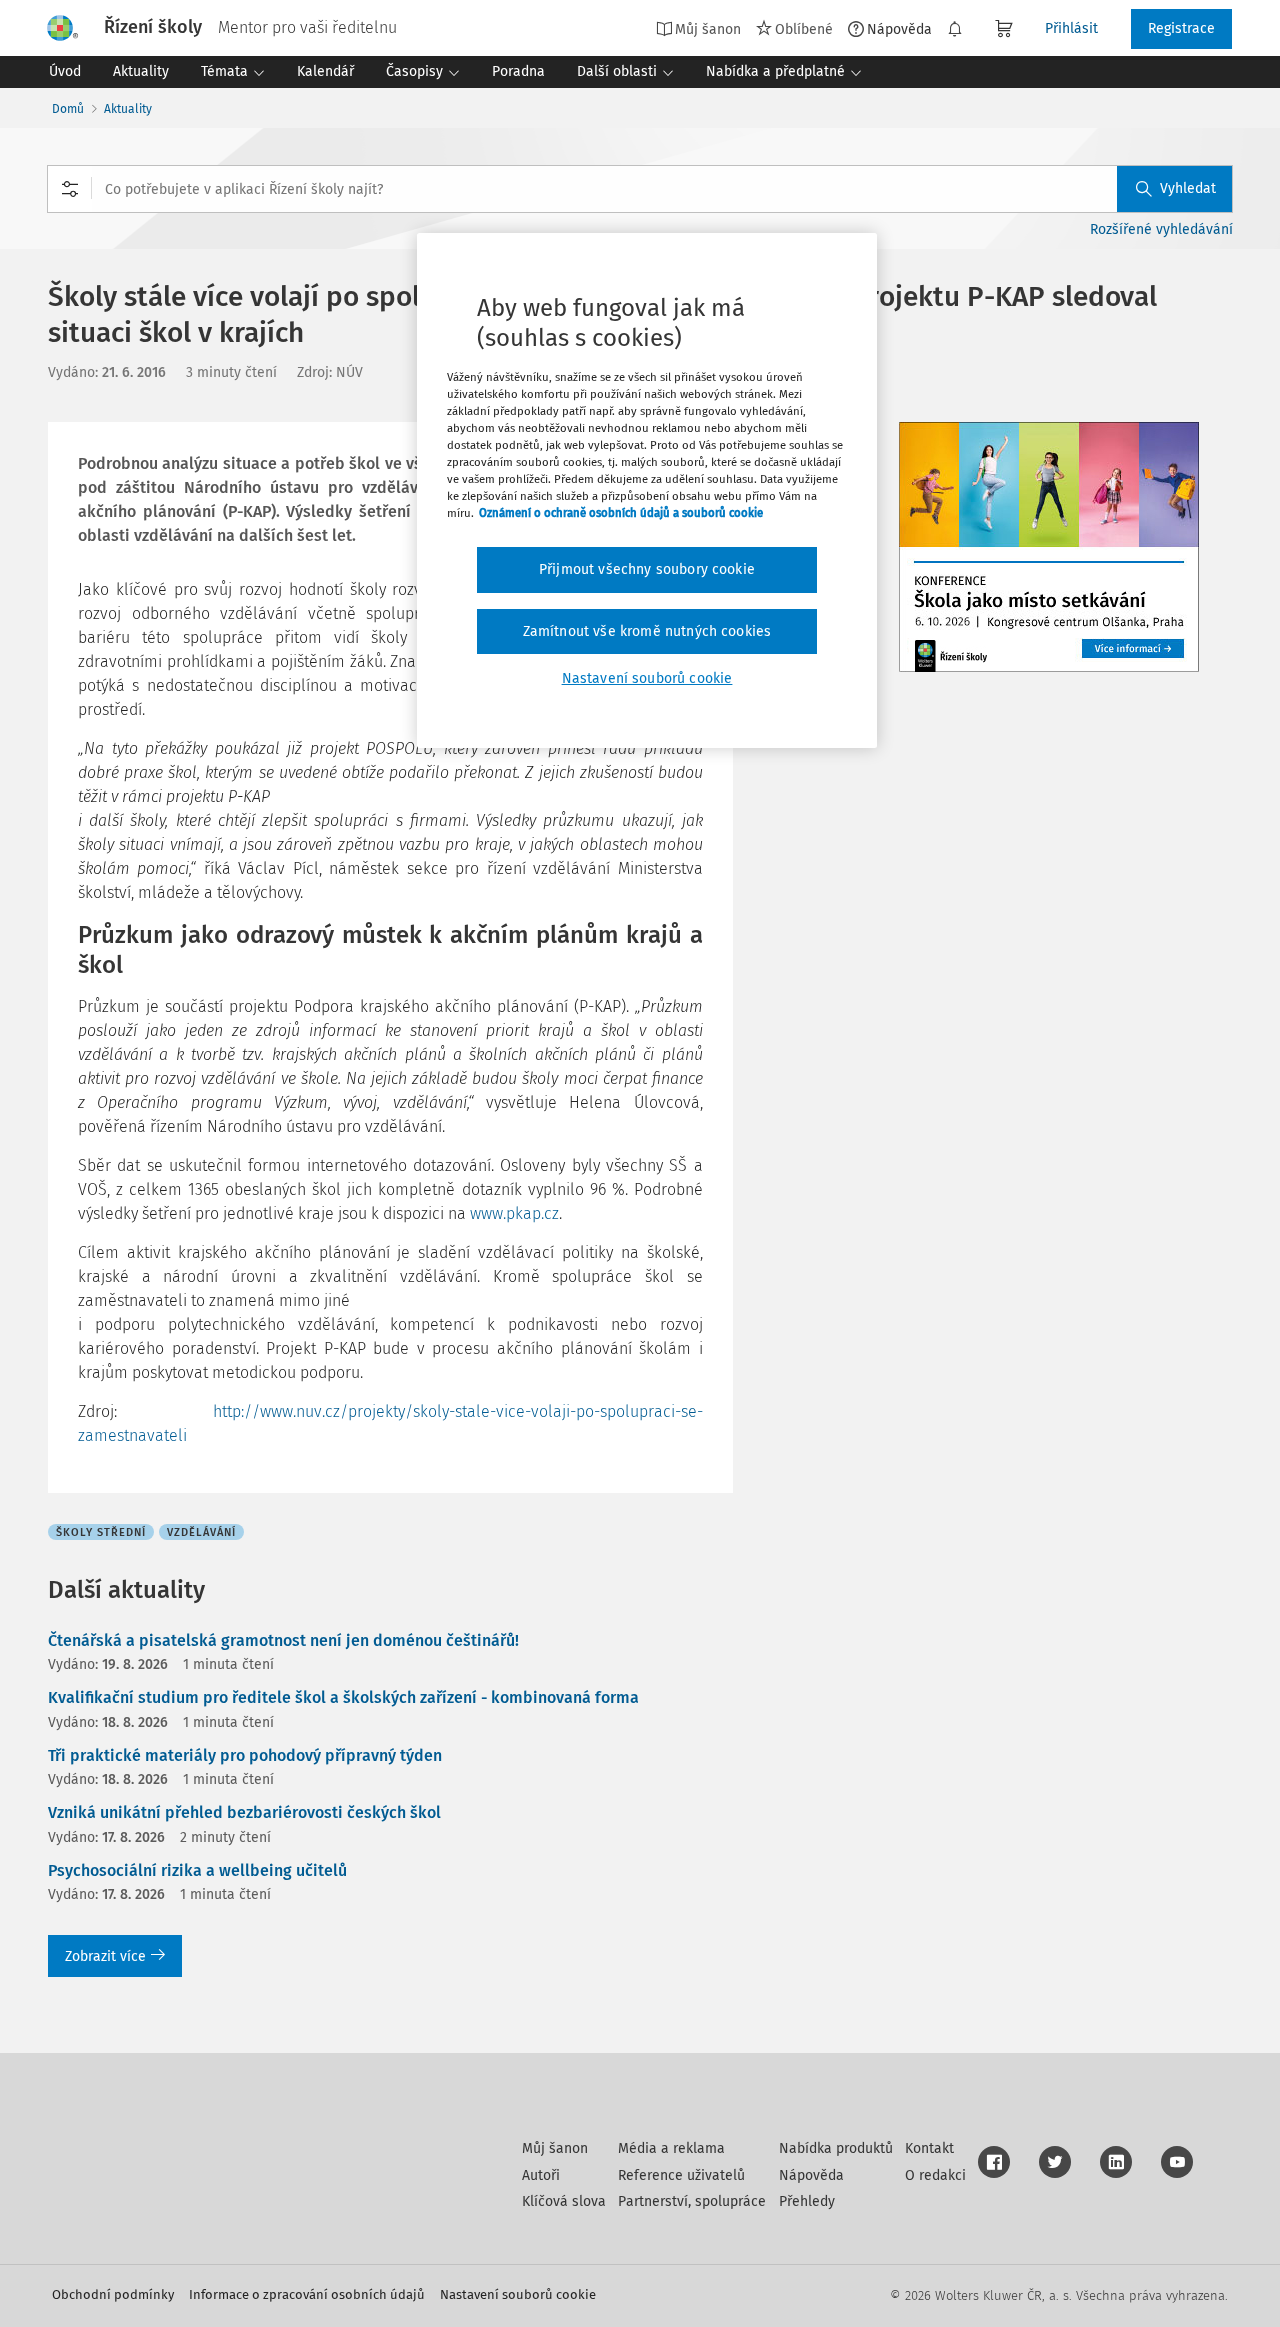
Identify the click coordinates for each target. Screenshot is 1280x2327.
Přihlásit (1071, 28)
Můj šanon (555, 2148)
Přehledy (807, 2201)
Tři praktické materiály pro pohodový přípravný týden (245, 1755)
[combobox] (640, 189)
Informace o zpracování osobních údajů (307, 2294)
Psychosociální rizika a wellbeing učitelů (197, 1870)
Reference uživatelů (681, 2175)
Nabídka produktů (836, 2148)
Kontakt (929, 2148)
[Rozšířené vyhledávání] (70, 189)
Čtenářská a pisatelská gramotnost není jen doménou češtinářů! (283, 1640)
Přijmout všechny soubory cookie (647, 569)
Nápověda (899, 29)
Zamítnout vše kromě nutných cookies (647, 631)
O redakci (935, 2175)
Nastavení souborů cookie (518, 2294)
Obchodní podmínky (113, 2294)
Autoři (541, 2175)
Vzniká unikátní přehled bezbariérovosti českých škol (244, 1812)
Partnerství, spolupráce (692, 2201)
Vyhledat (1188, 188)
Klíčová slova (564, 2201)
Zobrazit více (105, 1956)
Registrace (1181, 28)
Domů (68, 109)
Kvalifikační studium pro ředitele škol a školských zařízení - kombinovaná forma (343, 1697)
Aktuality (128, 109)
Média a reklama (671, 2148)
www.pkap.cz (514, 1213)
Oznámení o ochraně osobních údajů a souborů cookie (621, 513)
